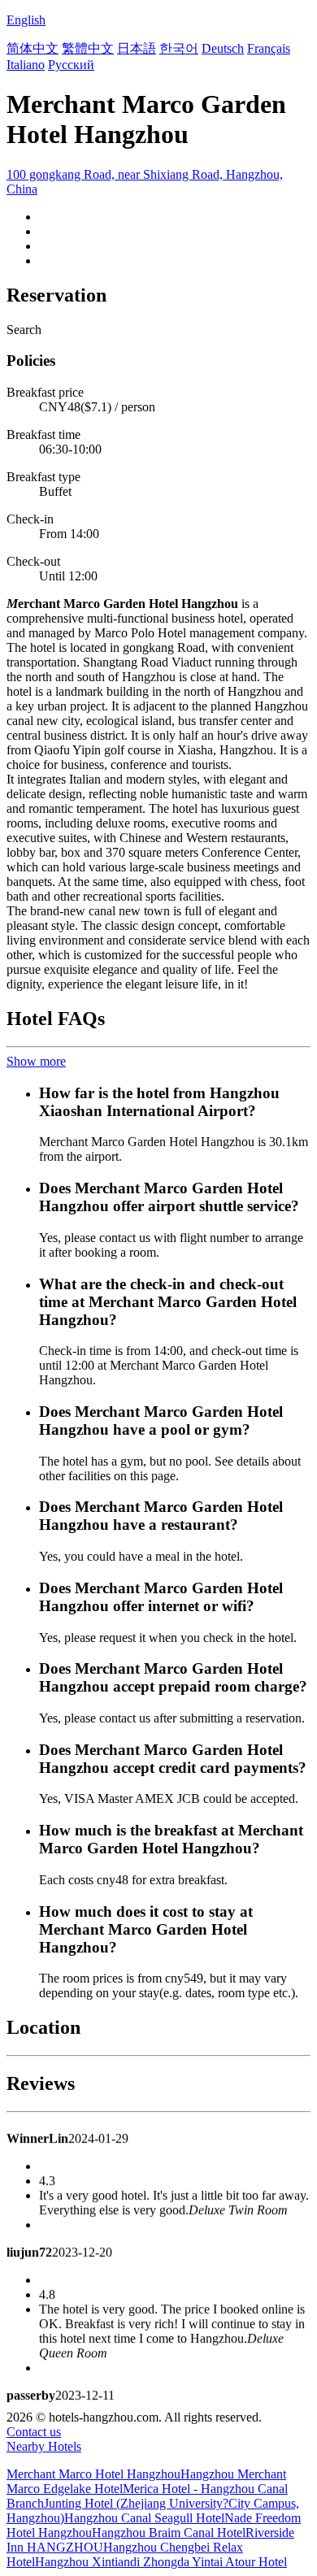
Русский (71, 65)
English (26, 20)
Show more (36, 1061)
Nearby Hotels (44, 2446)
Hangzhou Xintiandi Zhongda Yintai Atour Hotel (161, 2562)
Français (269, 48)
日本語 (137, 48)
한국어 (179, 48)
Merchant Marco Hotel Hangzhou (93, 2474)
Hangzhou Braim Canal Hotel (169, 2533)
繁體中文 (88, 48)
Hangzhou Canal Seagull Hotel (144, 2518)
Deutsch (223, 48)
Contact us (34, 2432)
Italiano (26, 65)
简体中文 (33, 48)
